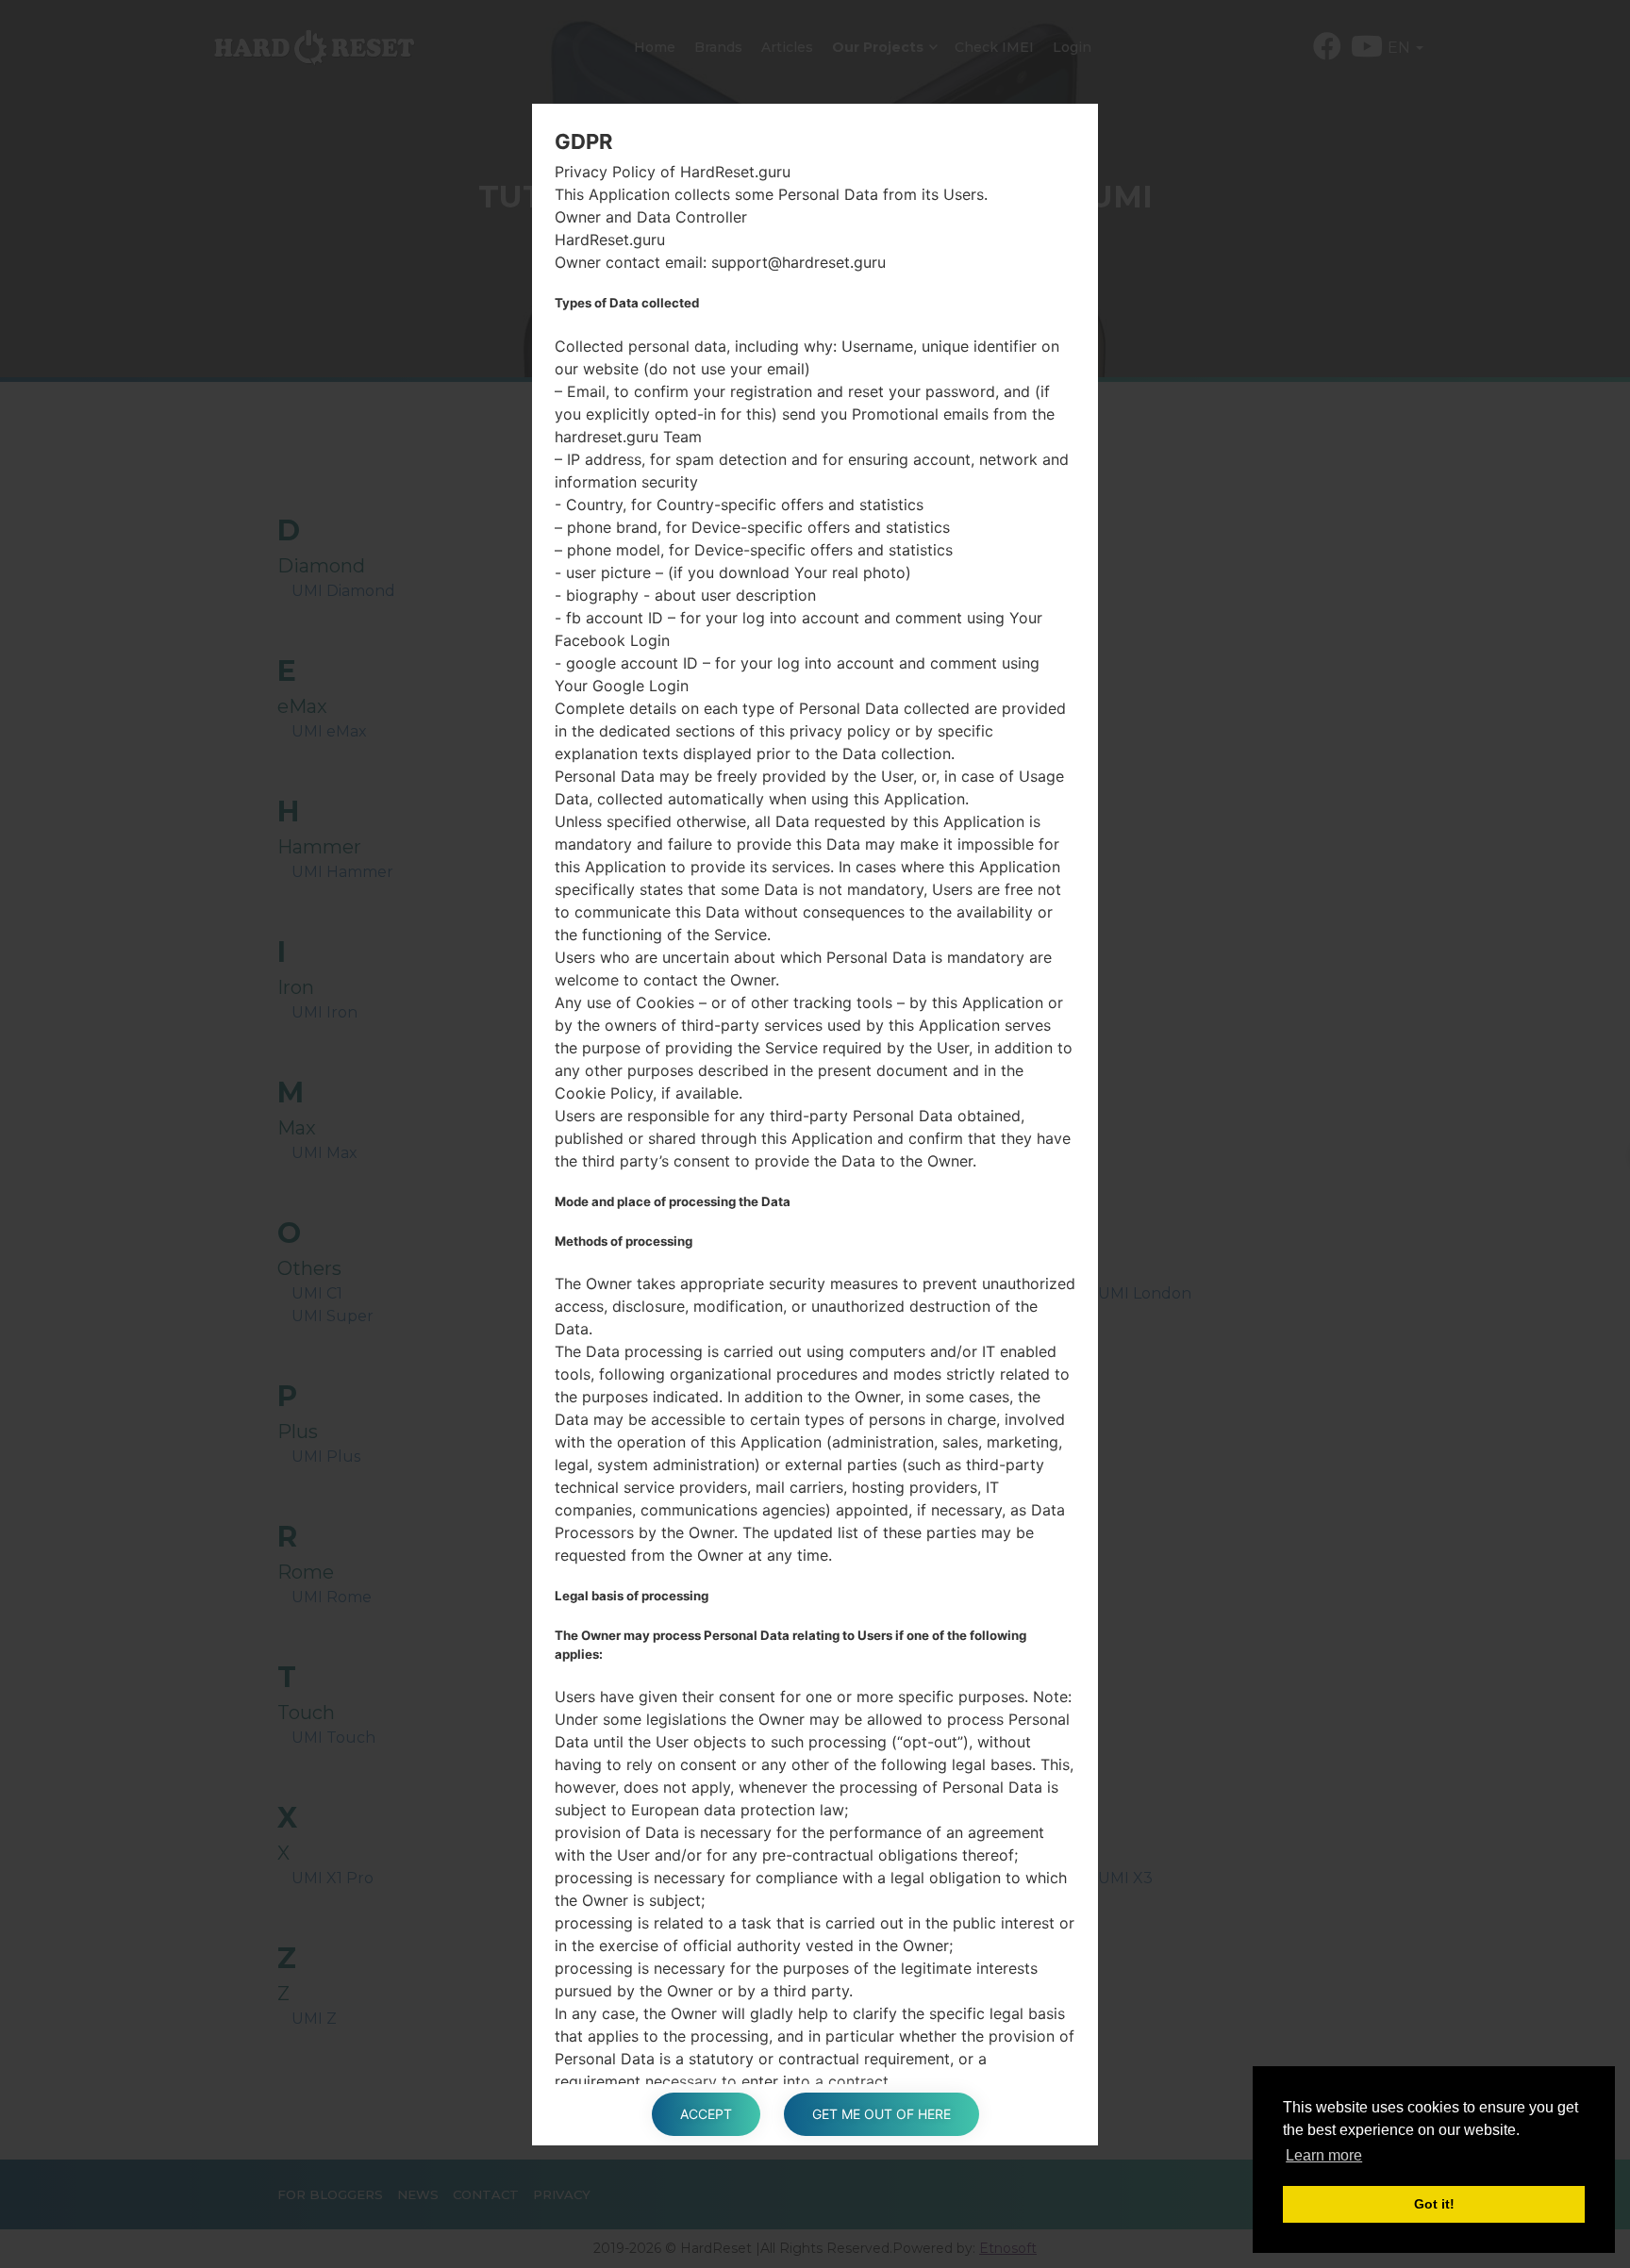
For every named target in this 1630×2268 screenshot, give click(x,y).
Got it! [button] (1434, 2204)
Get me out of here (882, 2114)
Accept (706, 2114)
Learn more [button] (1324, 2155)
